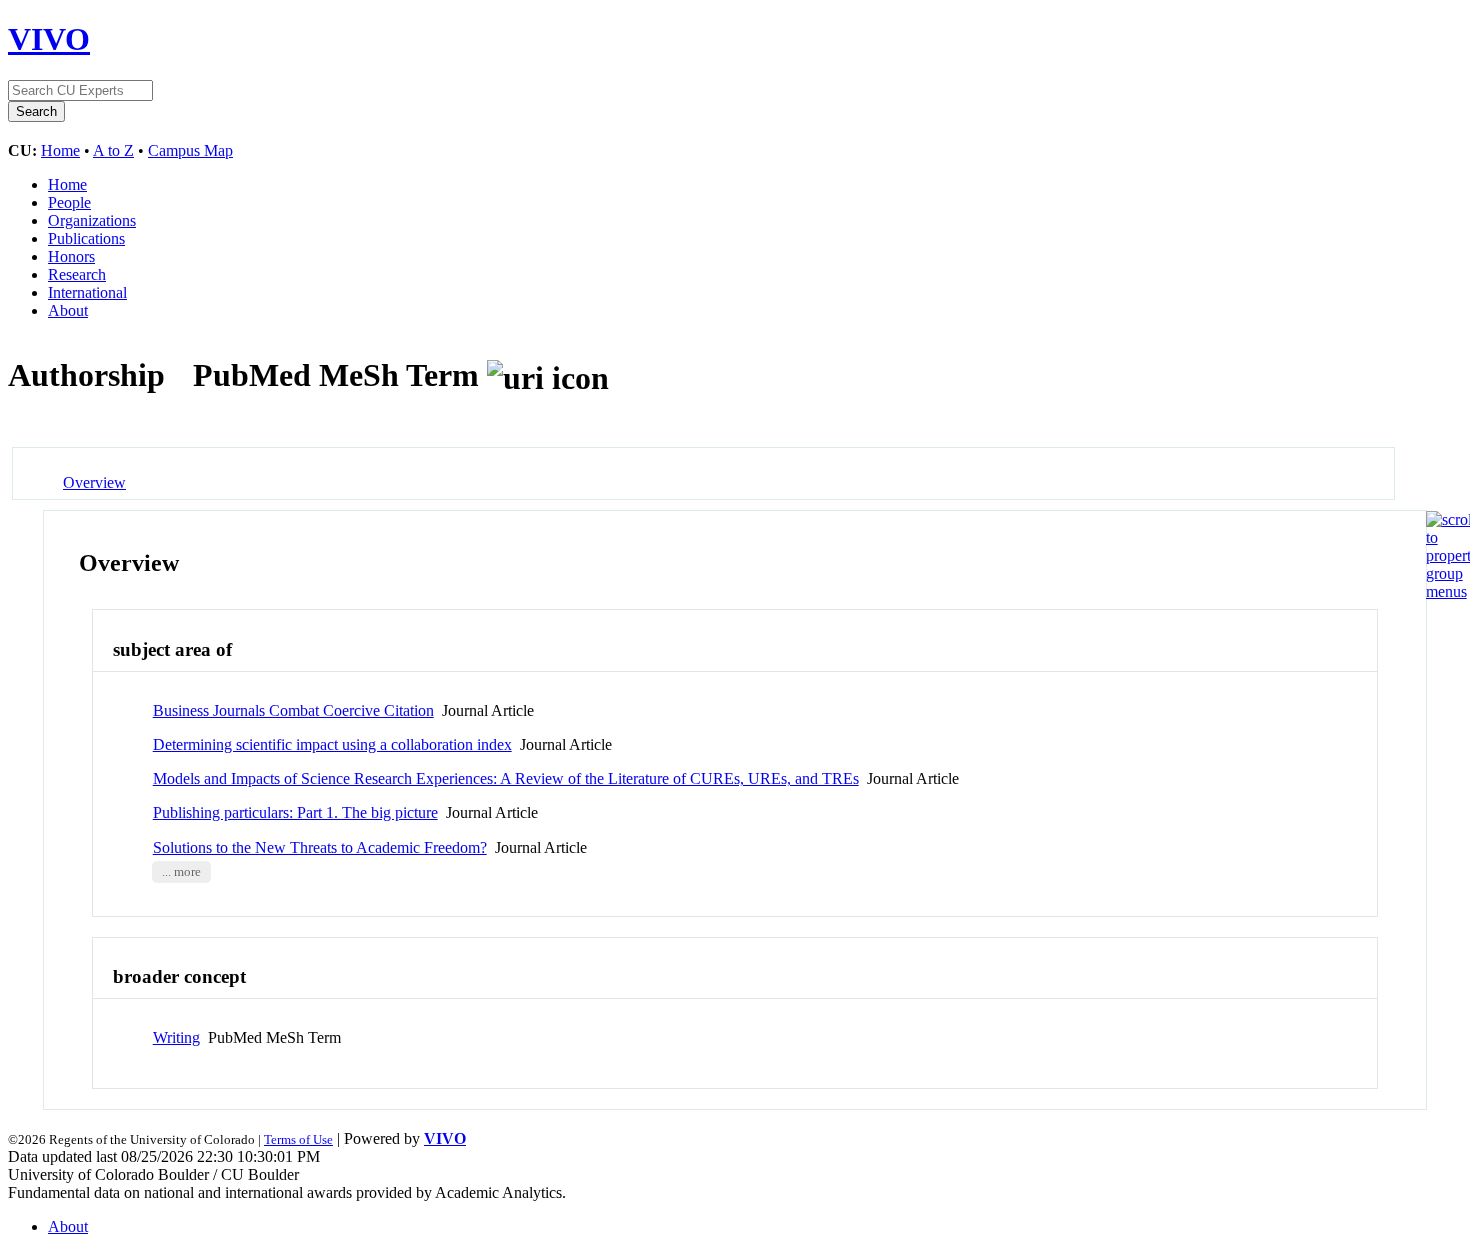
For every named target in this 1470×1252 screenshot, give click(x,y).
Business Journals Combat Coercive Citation (293, 710)
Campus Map (190, 150)
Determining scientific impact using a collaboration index (332, 744)
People (69, 202)
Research (77, 274)
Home (60, 150)
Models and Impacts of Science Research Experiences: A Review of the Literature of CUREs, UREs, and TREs (506, 778)
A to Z (113, 150)
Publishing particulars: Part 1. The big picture (295, 812)
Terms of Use (298, 1139)
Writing (176, 1037)
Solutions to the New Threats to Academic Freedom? (320, 847)
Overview (94, 482)
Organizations (92, 220)
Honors (71, 256)
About (68, 310)
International (87, 292)
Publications (86, 238)
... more (181, 872)
